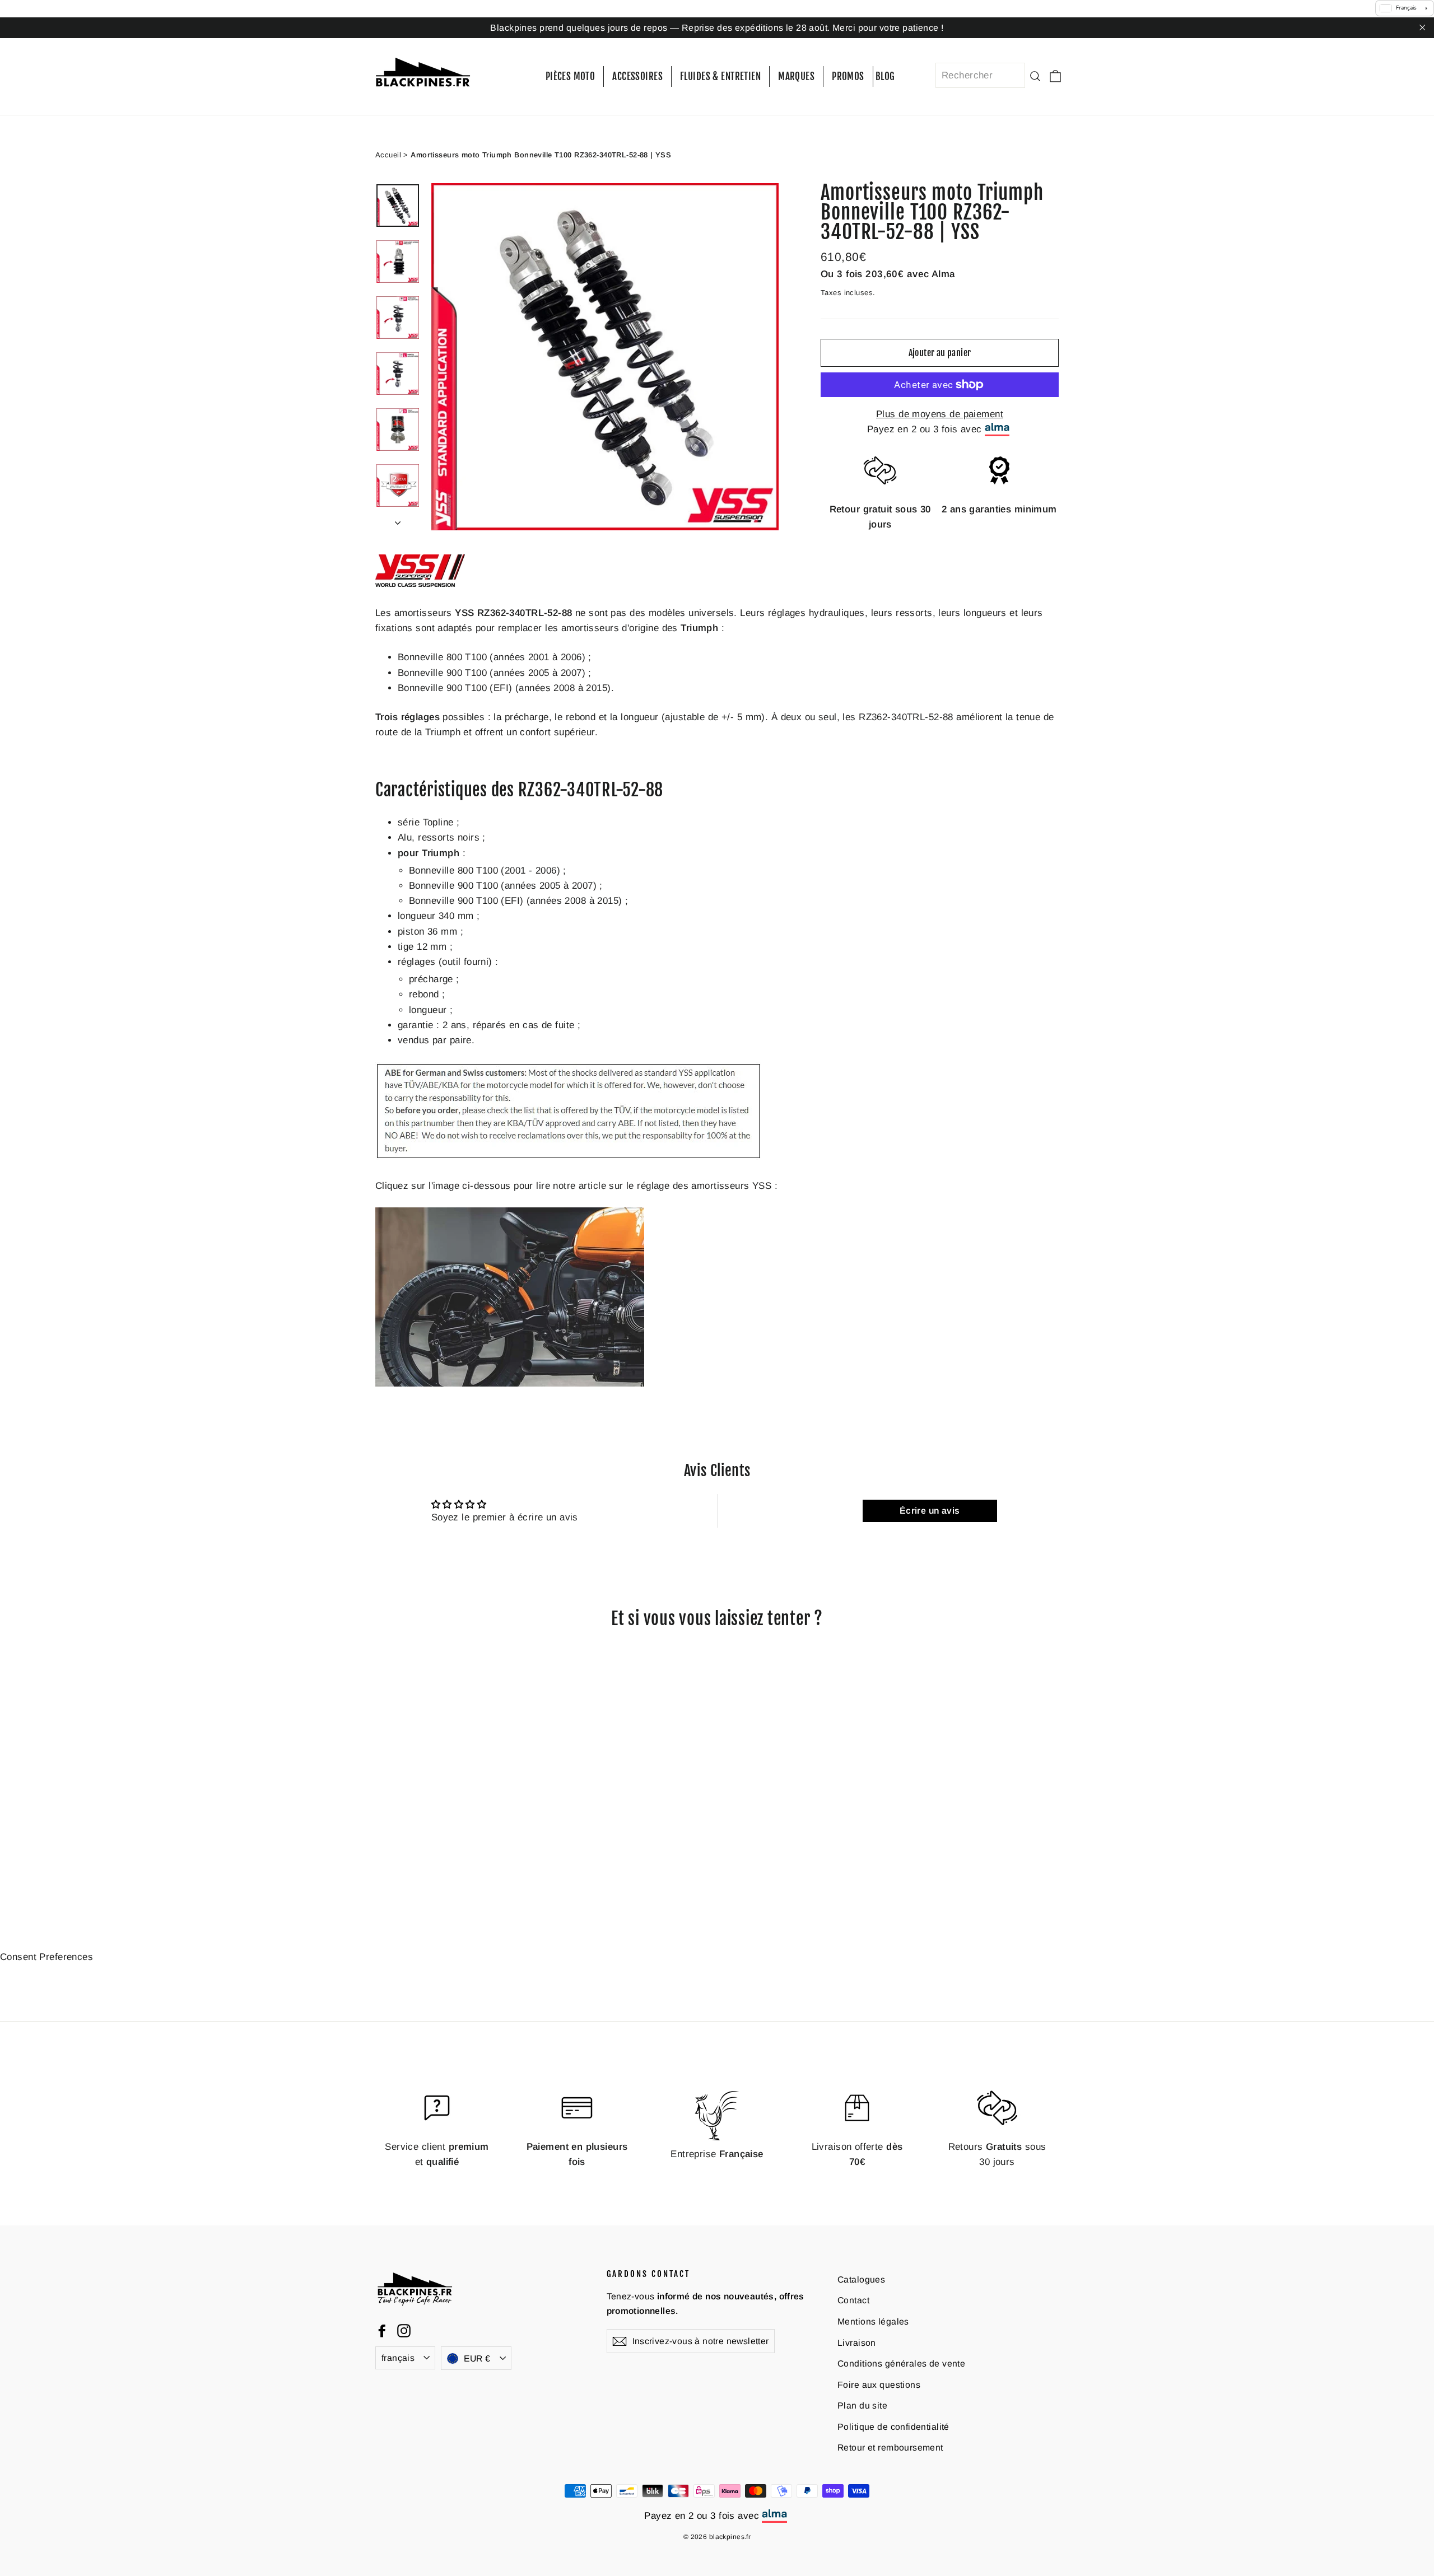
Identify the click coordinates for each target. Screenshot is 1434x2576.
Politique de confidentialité (893, 2426)
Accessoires (637, 76)
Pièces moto (571, 76)
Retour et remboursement (890, 2447)
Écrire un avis (930, 1511)
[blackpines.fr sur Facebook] (382, 2330)
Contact (853, 2300)
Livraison (857, 2342)
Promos (848, 76)
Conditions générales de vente (901, 2363)
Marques (796, 76)
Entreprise (717, 2154)
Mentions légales (873, 2321)
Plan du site (862, 2405)
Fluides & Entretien (720, 76)
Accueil (388, 154)
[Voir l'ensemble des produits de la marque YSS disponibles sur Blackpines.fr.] (420, 584)
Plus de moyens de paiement (940, 414)
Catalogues (861, 2279)
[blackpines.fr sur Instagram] (404, 2330)
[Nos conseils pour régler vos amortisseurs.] (510, 1383)
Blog (885, 76)
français (398, 2357)
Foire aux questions (879, 2384)
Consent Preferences (46, 1957)
